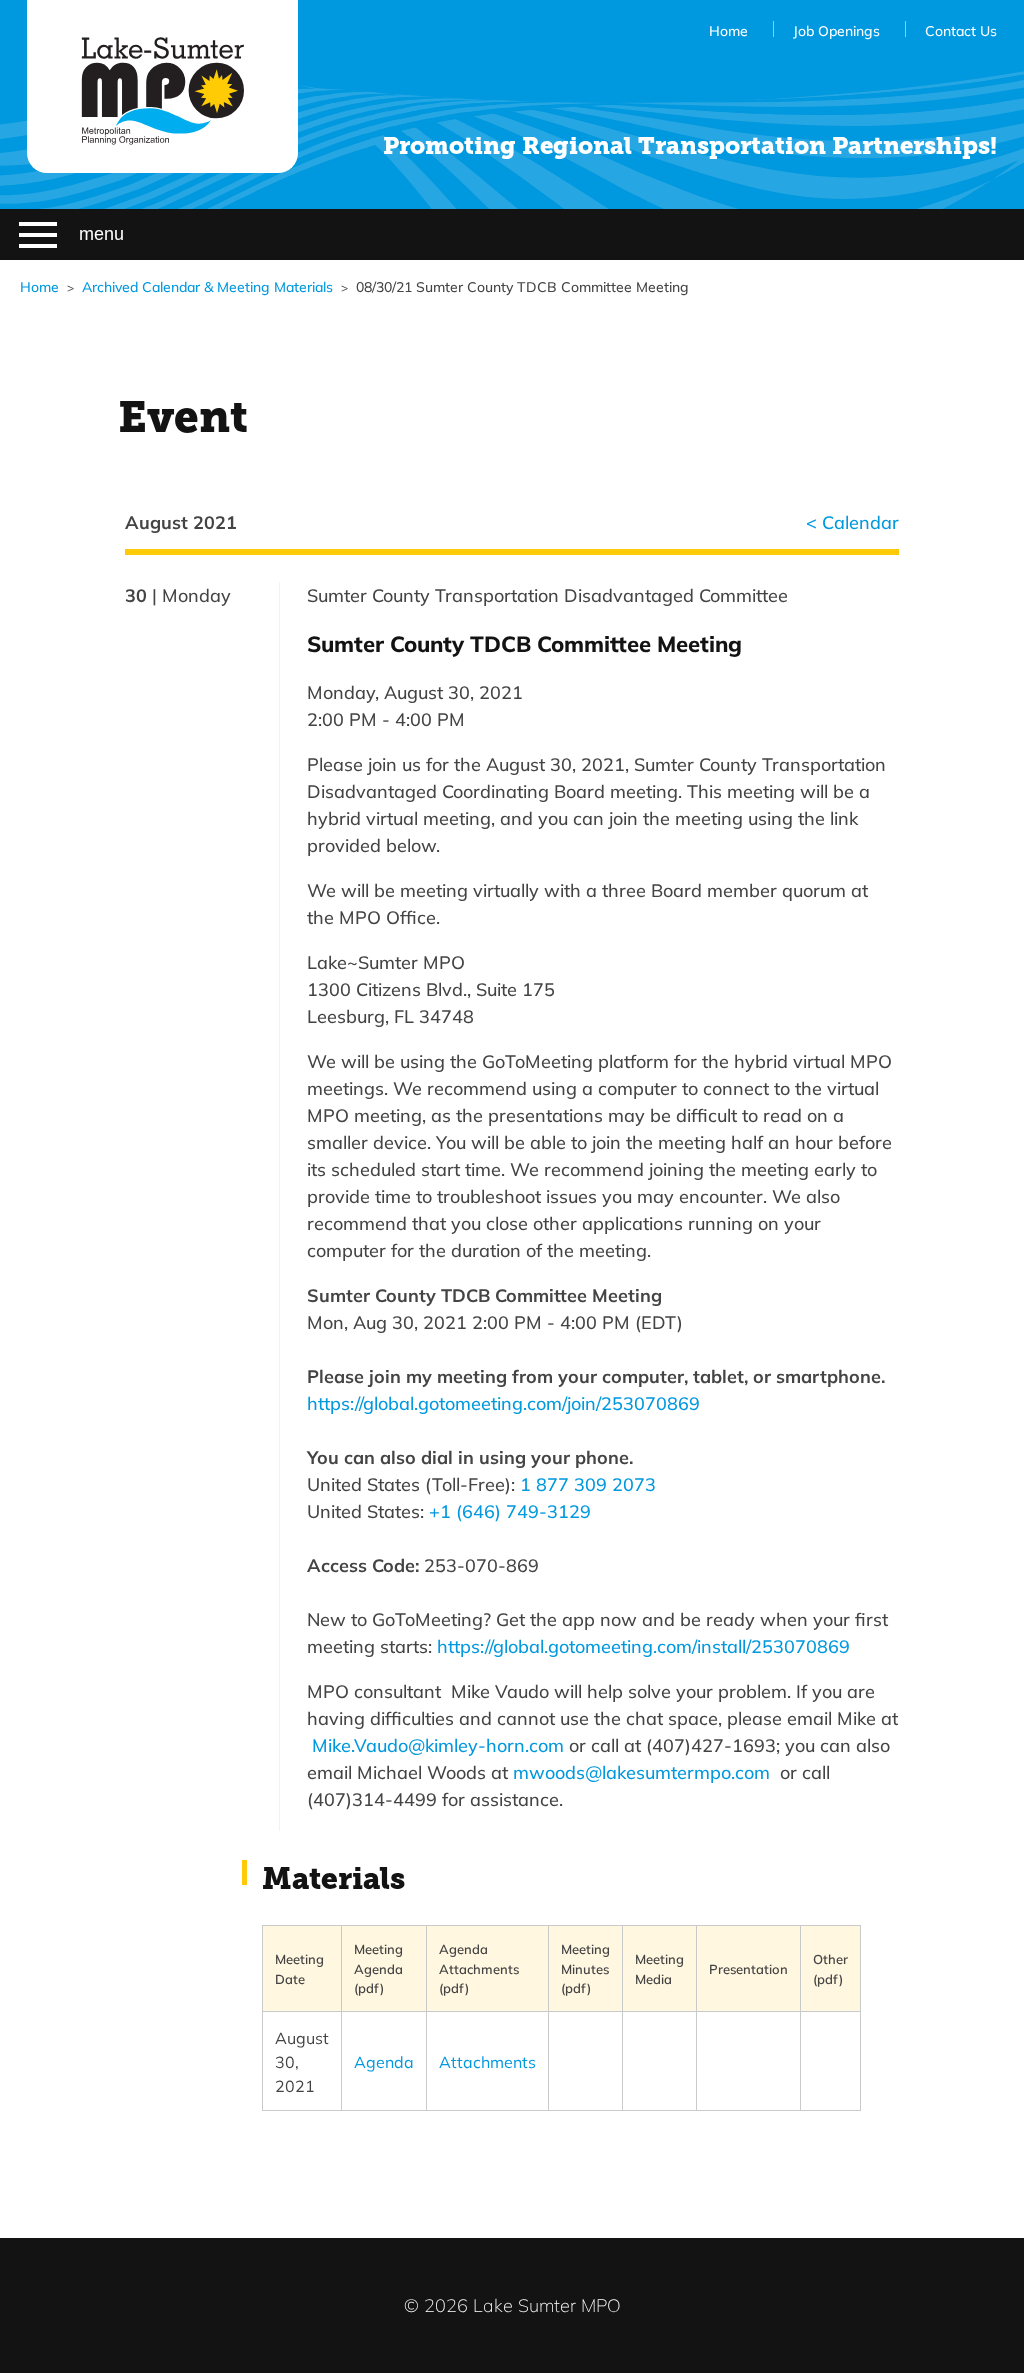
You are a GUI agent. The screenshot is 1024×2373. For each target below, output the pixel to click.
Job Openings (836, 30)
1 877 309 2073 (588, 1484)
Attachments (487, 2061)
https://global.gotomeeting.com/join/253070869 (503, 1403)
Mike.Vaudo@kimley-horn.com (438, 1745)
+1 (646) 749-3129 (510, 1511)
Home (728, 30)
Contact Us (961, 30)
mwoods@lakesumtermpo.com (641, 1772)
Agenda (384, 2061)
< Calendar (852, 522)
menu (101, 234)
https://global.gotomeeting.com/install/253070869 (643, 1646)
